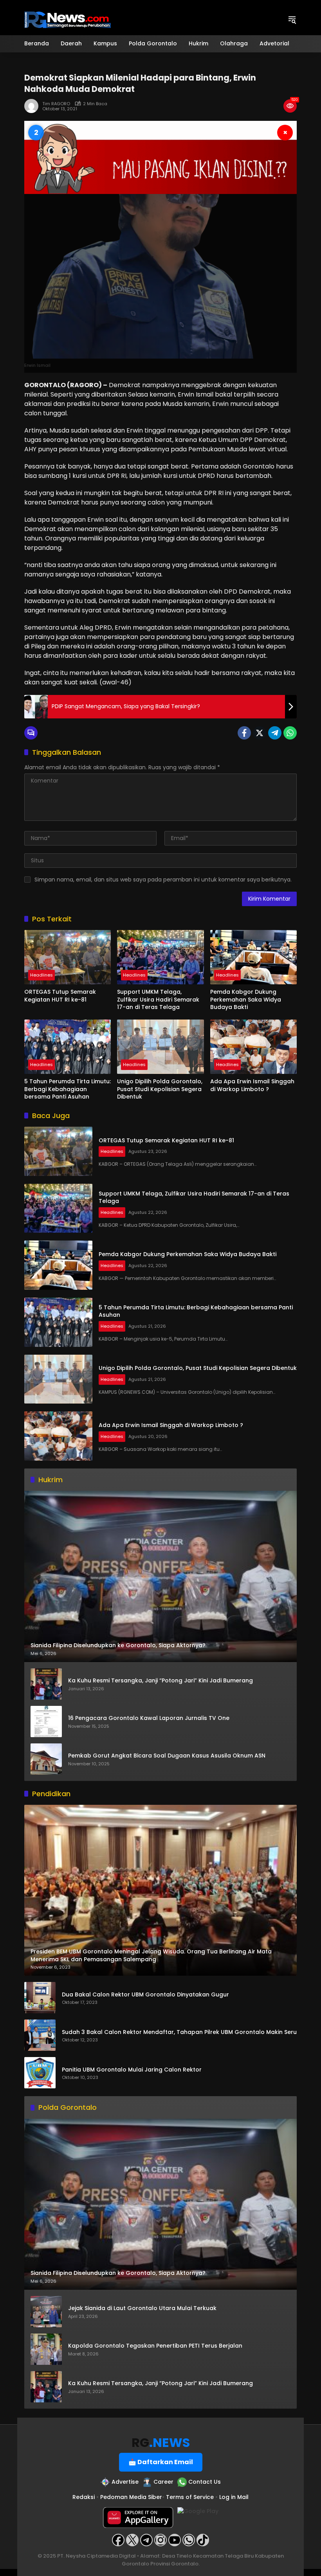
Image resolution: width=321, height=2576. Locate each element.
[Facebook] (244, 733)
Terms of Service (190, 2497)
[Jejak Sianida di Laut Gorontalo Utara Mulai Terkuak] (46, 2312)
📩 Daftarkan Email (161, 2462)
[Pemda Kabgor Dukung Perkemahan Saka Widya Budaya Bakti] (253, 957)
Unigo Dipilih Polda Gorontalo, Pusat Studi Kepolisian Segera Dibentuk (160, 1089)
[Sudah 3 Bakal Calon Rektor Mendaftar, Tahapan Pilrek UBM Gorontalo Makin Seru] (40, 2035)
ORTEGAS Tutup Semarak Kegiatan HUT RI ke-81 (60, 996)
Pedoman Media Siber (131, 2497)
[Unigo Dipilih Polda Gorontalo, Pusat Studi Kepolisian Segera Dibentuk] (160, 1047)
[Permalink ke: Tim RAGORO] (33, 106)
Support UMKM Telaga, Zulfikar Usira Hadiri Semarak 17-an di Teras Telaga (158, 1000)
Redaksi (84, 2497)
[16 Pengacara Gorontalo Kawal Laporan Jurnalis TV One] (46, 1722)
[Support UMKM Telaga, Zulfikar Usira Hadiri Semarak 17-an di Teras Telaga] (160, 957)
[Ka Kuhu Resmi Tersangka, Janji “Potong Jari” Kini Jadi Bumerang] (46, 1684)
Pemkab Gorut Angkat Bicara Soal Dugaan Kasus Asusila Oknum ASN (167, 1756)
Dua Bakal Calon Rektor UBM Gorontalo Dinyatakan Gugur (145, 1995)
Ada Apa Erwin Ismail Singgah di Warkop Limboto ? (252, 1085)
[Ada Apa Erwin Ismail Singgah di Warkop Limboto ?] (253, 1047)
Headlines (41, 975)
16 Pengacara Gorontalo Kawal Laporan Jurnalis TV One (149, 1718)
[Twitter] (260, 733)
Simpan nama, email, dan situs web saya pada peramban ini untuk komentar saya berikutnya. (163, 880)
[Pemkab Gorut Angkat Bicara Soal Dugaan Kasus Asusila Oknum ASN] (46, 1759)
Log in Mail (234, 2497)
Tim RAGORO (56, 104)
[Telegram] (275, 733)
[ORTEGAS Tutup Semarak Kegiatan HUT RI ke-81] (68, 957)
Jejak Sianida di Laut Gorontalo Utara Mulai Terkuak (142, 2308)
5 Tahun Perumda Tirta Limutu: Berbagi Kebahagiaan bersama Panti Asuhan (68, 1089)
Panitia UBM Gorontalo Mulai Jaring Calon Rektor (132, 2070)
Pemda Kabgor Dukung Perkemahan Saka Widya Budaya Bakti (246, 1000)
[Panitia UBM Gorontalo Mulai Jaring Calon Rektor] (40, 2073)
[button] (292, 20)
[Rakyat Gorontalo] (68, 19)
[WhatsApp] (290, 733)
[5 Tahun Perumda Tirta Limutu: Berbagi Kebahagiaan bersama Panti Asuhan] (68, 1047)
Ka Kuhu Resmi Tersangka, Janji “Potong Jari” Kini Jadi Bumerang (160, 1681)
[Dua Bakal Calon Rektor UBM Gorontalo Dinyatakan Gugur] (40, 1998)
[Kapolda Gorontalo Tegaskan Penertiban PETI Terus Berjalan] (46, 2349)
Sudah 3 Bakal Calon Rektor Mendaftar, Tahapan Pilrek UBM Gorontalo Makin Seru (179, 2032)
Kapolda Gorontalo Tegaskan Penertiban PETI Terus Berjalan (155, 2346)
